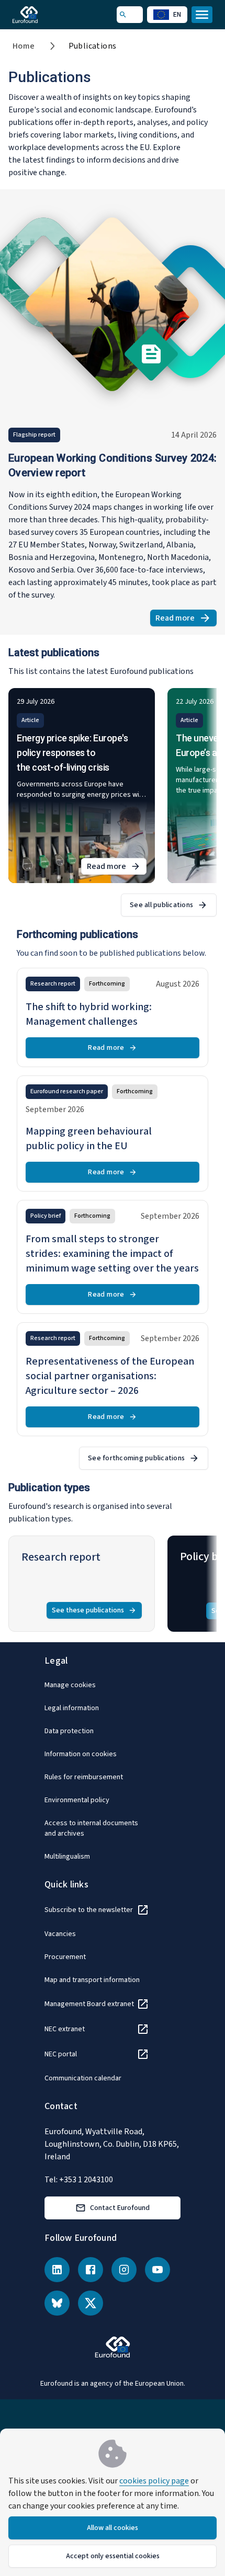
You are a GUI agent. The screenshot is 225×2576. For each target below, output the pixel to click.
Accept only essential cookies (113, 2556)
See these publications (88, 1610)
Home (24, 46)
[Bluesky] (57, 2303)
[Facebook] (91, 2270)
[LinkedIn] (57, 2270)
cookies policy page (154, 2481)
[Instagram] (124, 2270)
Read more (186, 619)
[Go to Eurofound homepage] (40, 15)
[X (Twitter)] (91, 2303)
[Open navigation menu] (202, 15)
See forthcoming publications (136, 1458)
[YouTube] (157, 2270)
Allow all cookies (113, 2528)
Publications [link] (93, 46)
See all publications (161, 905)
